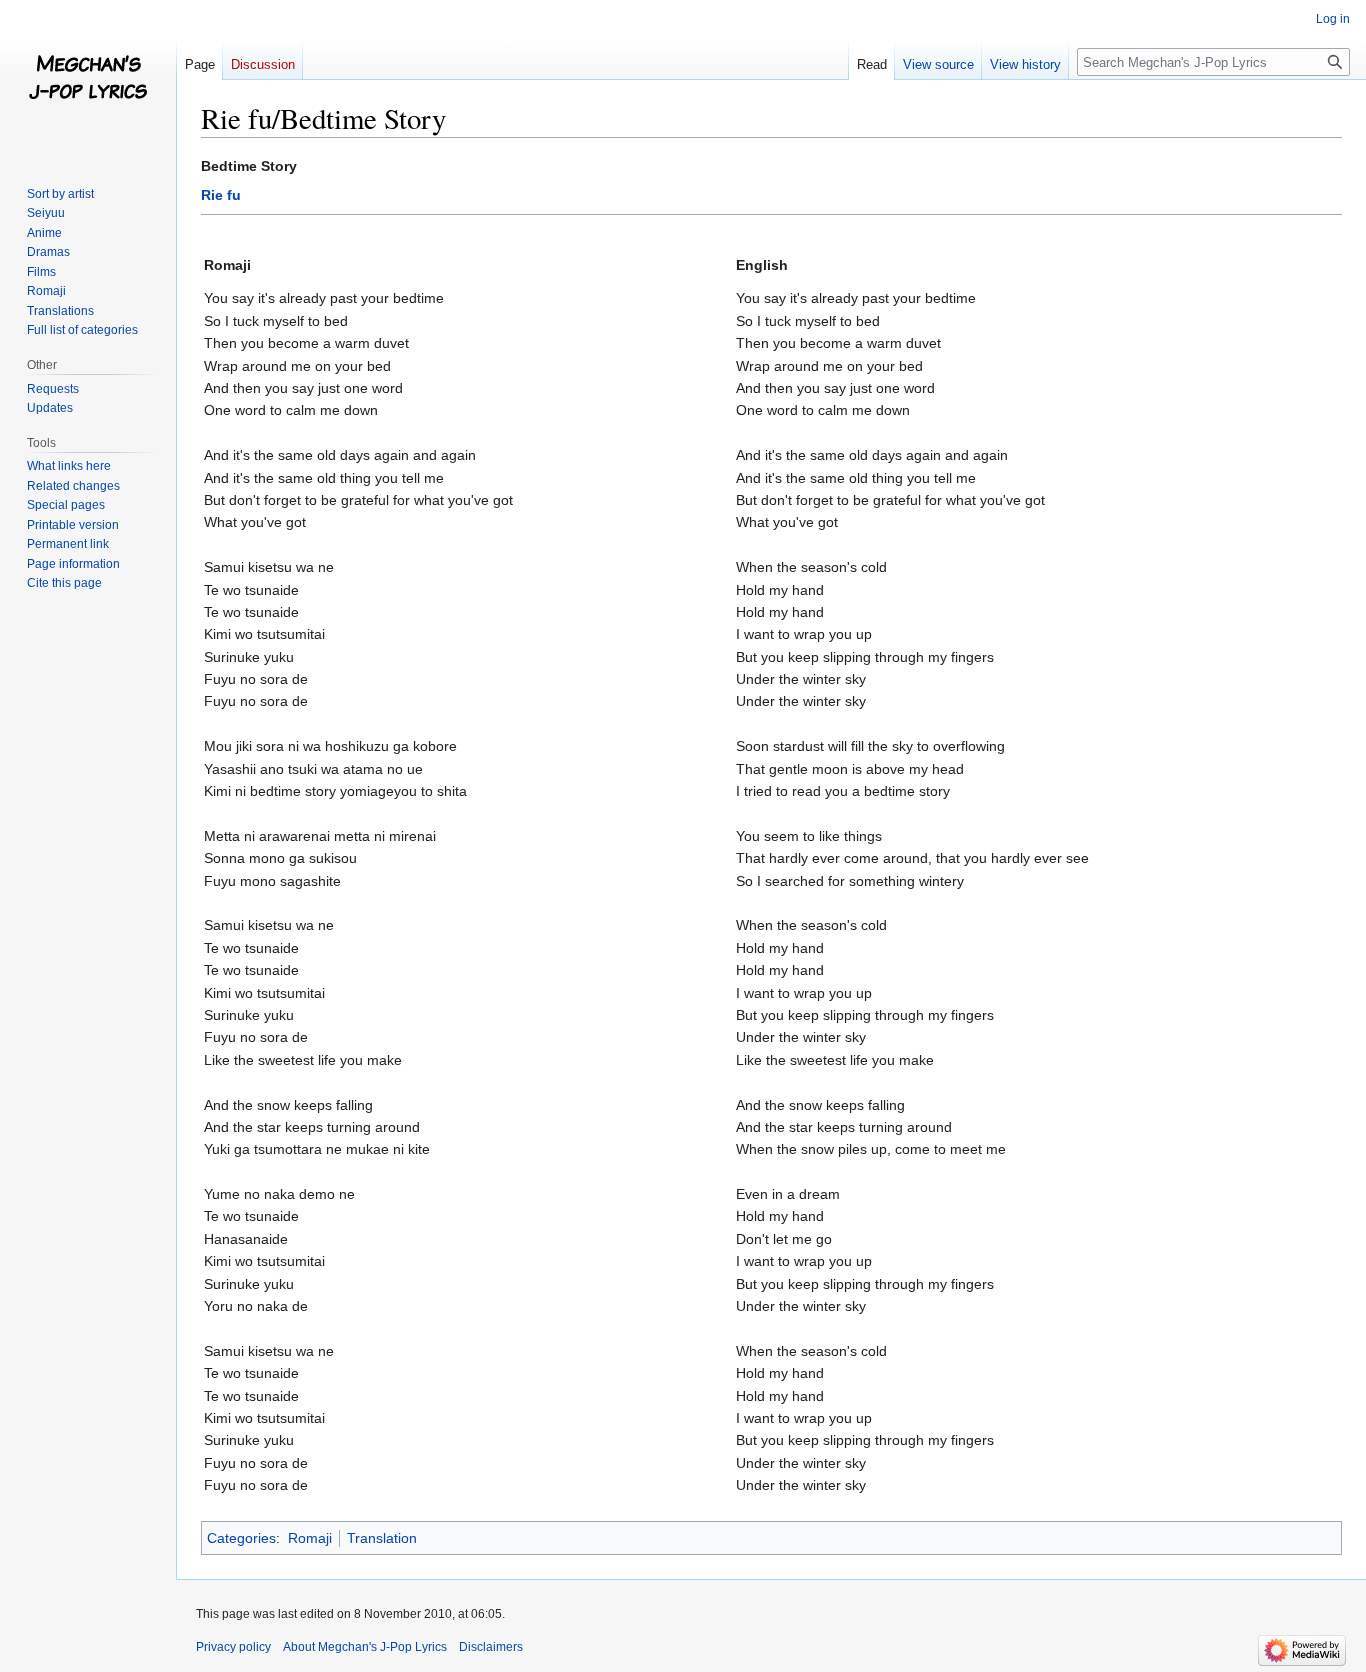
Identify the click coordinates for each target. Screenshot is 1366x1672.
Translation (382, 1538)
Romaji (310, 1538)
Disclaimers (491, 1647)
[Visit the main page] (88, 80)
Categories (241, 1538)
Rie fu (221, 195)
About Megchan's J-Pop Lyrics (365, 1647)
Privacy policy (233, 1647)
